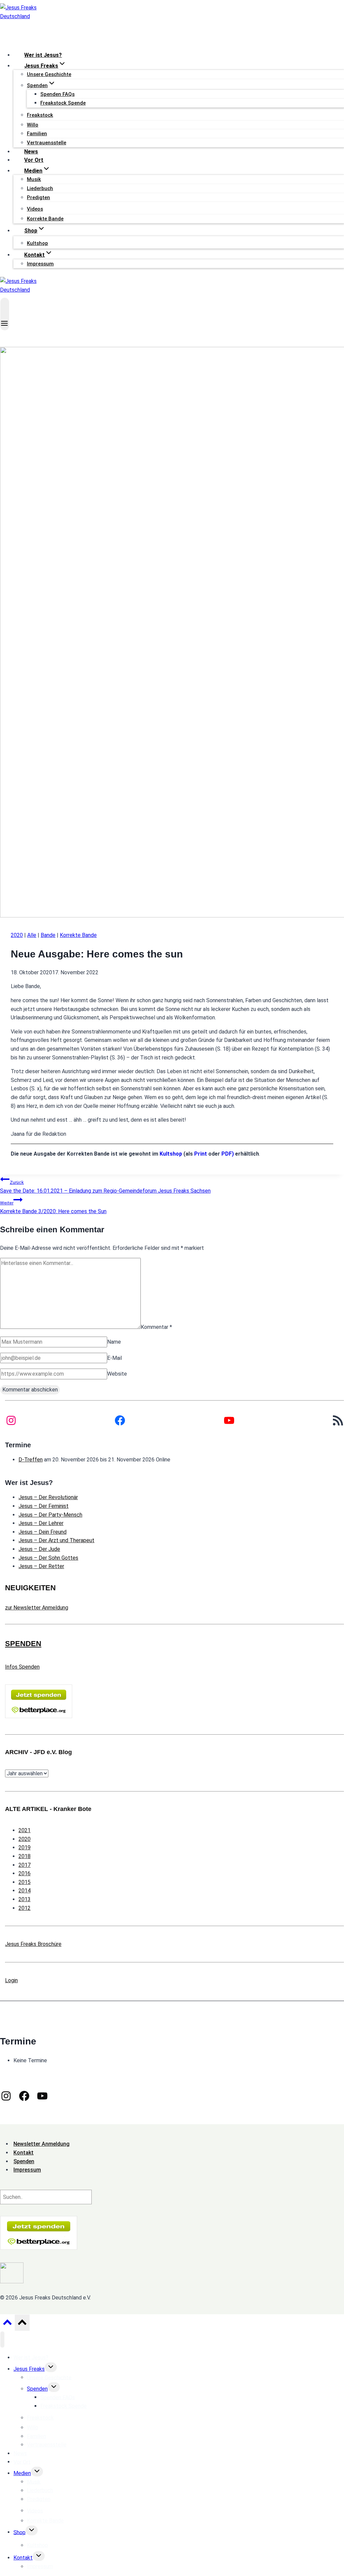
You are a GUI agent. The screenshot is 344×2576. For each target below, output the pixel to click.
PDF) (228, 1154)
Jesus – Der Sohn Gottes (48, 1558)
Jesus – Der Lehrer (41, 1523)
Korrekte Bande (45, 219)
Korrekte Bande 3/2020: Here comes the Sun (53, 1207)
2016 (25, 1873)
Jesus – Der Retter (41, 1566)
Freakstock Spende (63, 103)
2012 (25, 1908)
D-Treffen (31, 1460)
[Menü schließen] (2, 2339)
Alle (32, 935)
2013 (25, 1899)
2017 (25, 1865)
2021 (25, 1830)
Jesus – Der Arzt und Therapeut (56, 1540)
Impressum (40, 264)
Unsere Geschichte (49, 74)
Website (117, 1374)
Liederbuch (40, 188)
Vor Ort (34, 160)
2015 (25, 1882)
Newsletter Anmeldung (41, 2144)
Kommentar (156, 1327)
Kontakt (23, 2558)
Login (11, 1980)
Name (114, 1342)
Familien (37, 134)
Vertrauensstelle (47, 143)
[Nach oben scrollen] (7, 2324)
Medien (22, 2473)
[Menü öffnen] (5, 314)
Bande (48, 935)
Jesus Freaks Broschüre (33, 1944)
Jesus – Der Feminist (44, 1506)
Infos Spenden (22, 1667)
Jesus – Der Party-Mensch (50, 1515)
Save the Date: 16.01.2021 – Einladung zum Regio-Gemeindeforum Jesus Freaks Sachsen (105, 1187)
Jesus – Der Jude (39, 1549)
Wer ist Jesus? (43, 55)
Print (201, 1154)
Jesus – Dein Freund (42, 1532)
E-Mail (115, 1358)
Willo (33, 125)
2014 (25, 1891)
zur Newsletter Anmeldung (37, 1608)
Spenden (37, 2389)
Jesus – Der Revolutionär (48, 1497)
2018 (25, 1856)
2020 (17, 935)
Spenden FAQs (57, 94)
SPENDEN (23, 1644)
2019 (25, 1847)
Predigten (38, 197)
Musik (34, 179)
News (31, 152)
